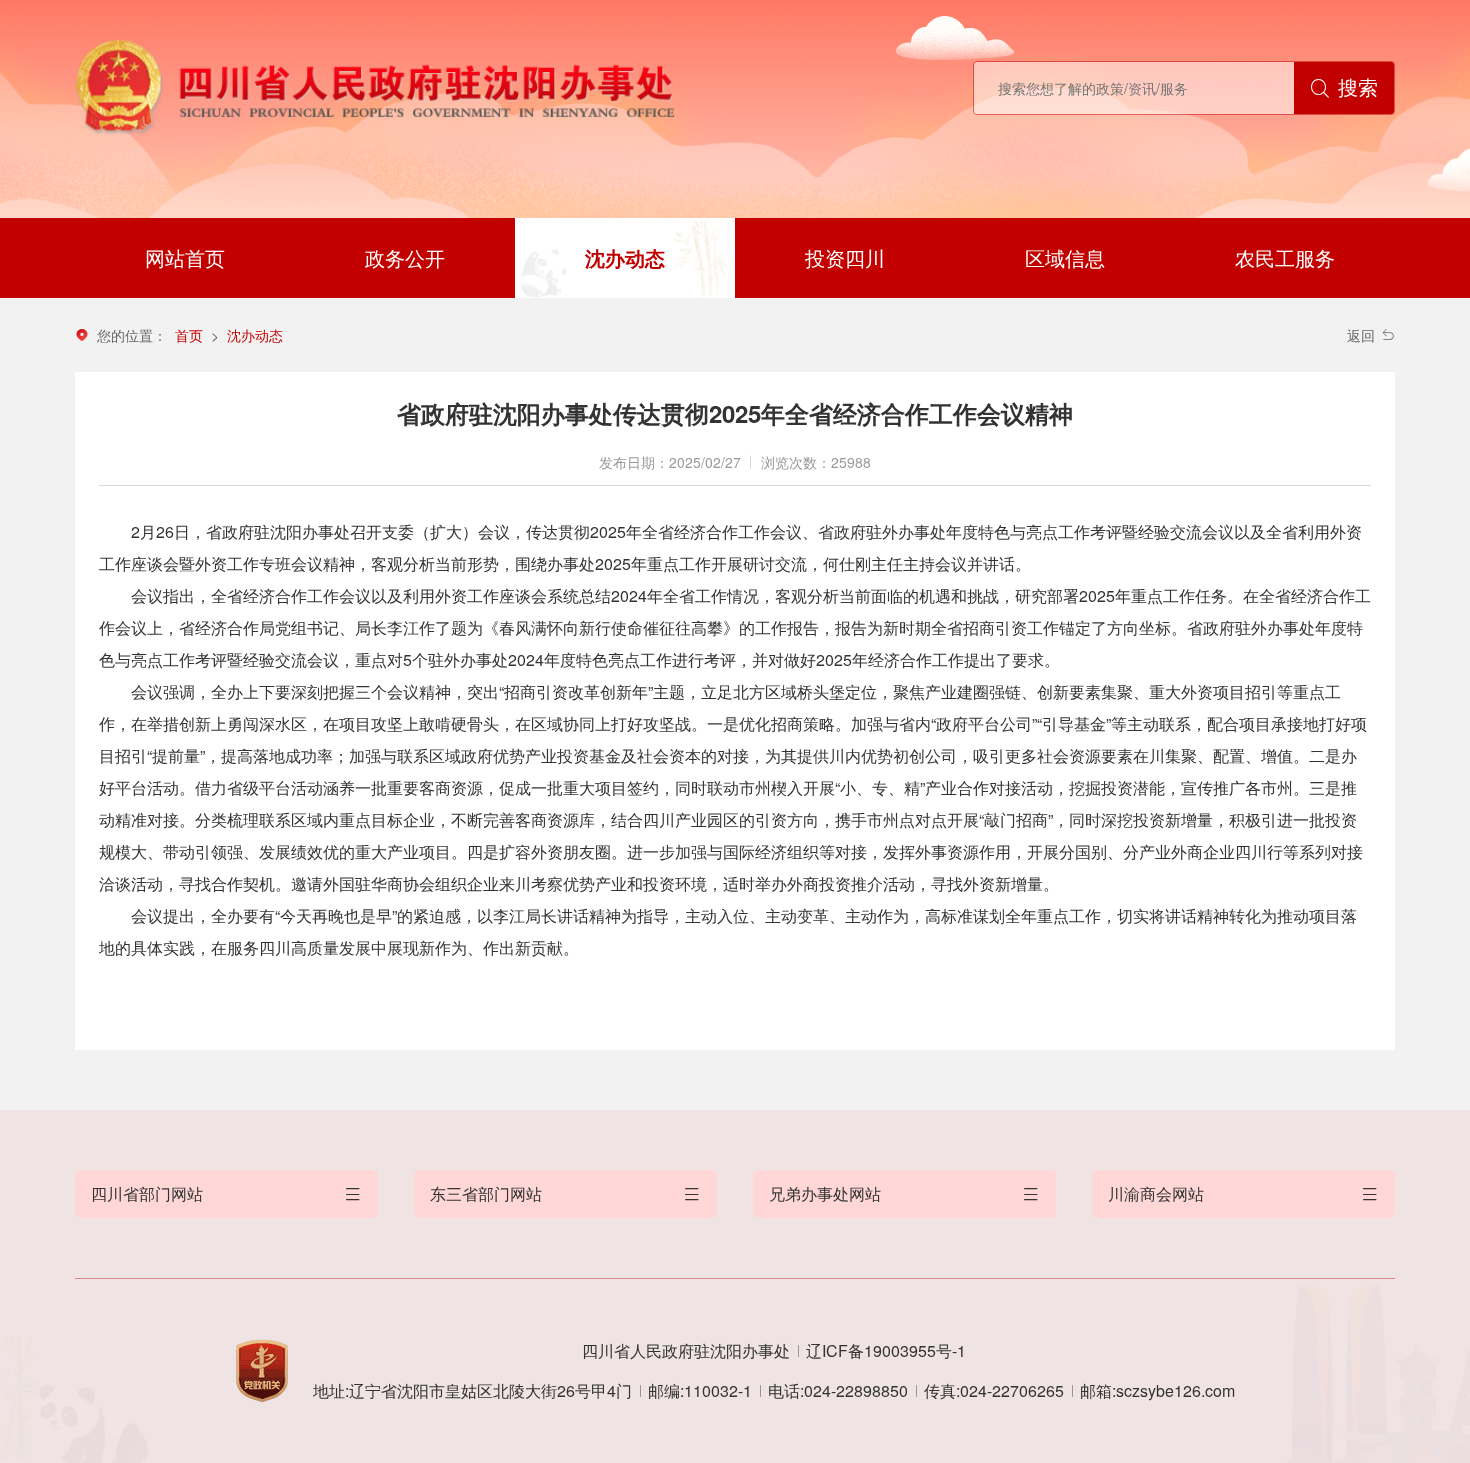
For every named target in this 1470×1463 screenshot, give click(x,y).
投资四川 (845, 257)
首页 (189, 335)
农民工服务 (1285, 257)
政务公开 (405, 257)
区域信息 (1065, 257)
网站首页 (185, 257)
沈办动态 (625, 257)
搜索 (1358, 87)
